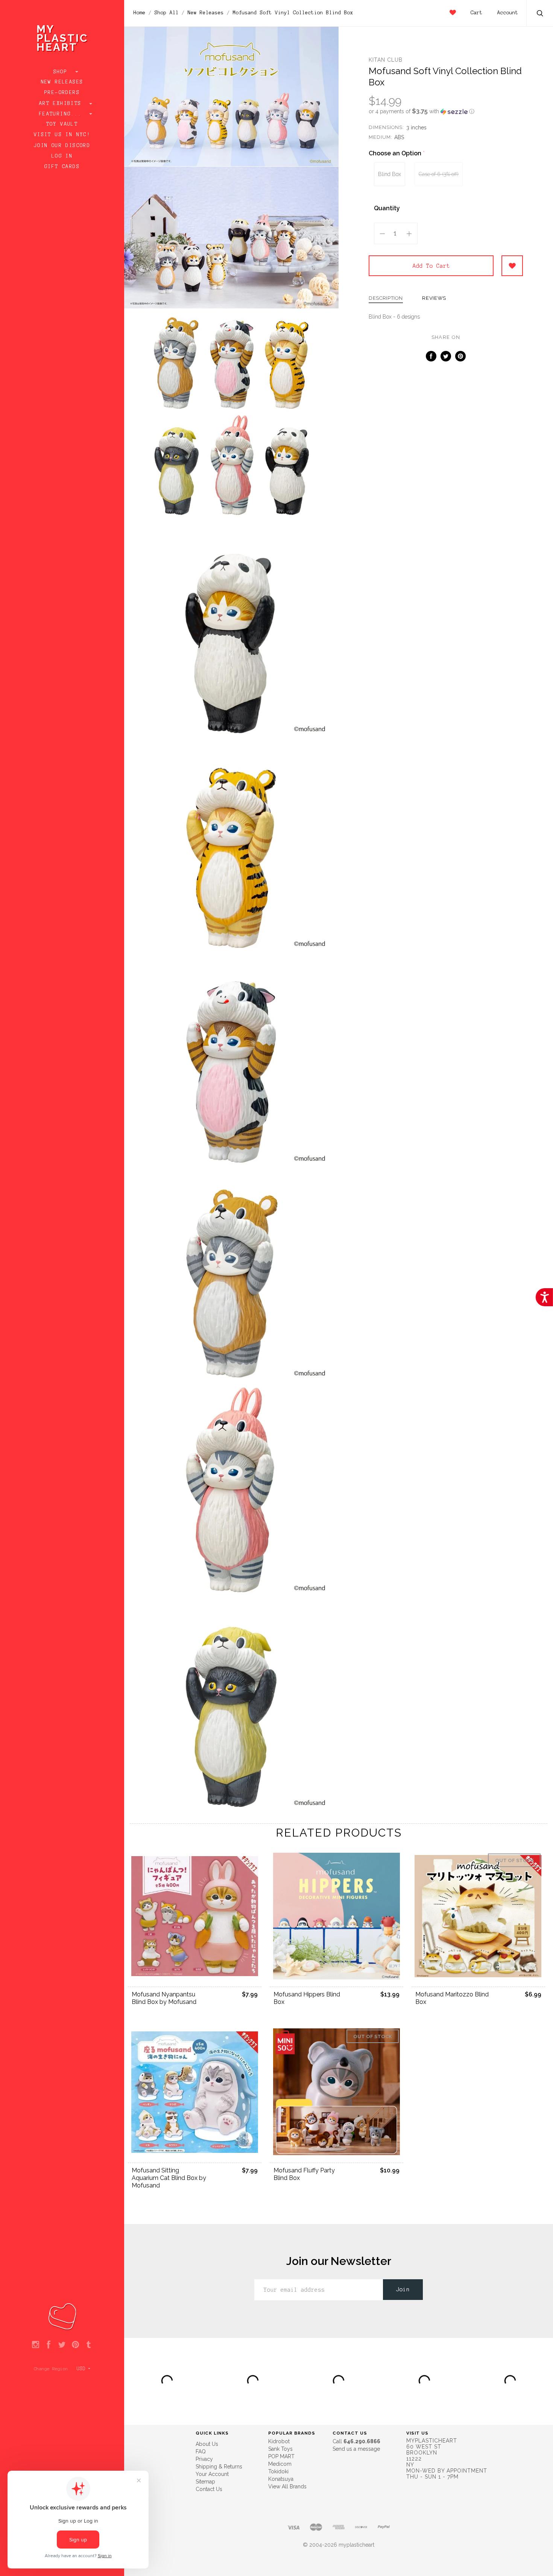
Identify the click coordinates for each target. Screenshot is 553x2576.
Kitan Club (386, 60)
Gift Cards (62, 167)
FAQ (201, 2452)
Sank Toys (280, 2449)
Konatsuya (281, 2479)
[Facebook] (49, 2345)
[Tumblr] (89, 2345)
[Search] (540, 14)
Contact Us (209, 2489)
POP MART (281, 2456)
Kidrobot (279, 2441)
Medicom (280, 2464)
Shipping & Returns (219, 2467)
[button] (446, 111)
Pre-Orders (62, 93)
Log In (62, 156)
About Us (207, 2444)
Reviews (434, 298)
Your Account (212, 2474)
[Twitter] (62, 2345)
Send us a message (356, 2449)
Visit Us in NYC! (62, 135)
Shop (62, 72)
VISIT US (417, 2433)
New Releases (62, 82)
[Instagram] (36, 2345)
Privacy (204, 2459)
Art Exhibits (62, 103)
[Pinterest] (75, 2345)
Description (386, 298)
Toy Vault (62, 124)
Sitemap (205, 2482)
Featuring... (62, 114)
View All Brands (287, 2486)
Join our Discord (62, 146)
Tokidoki (278, 2471)
